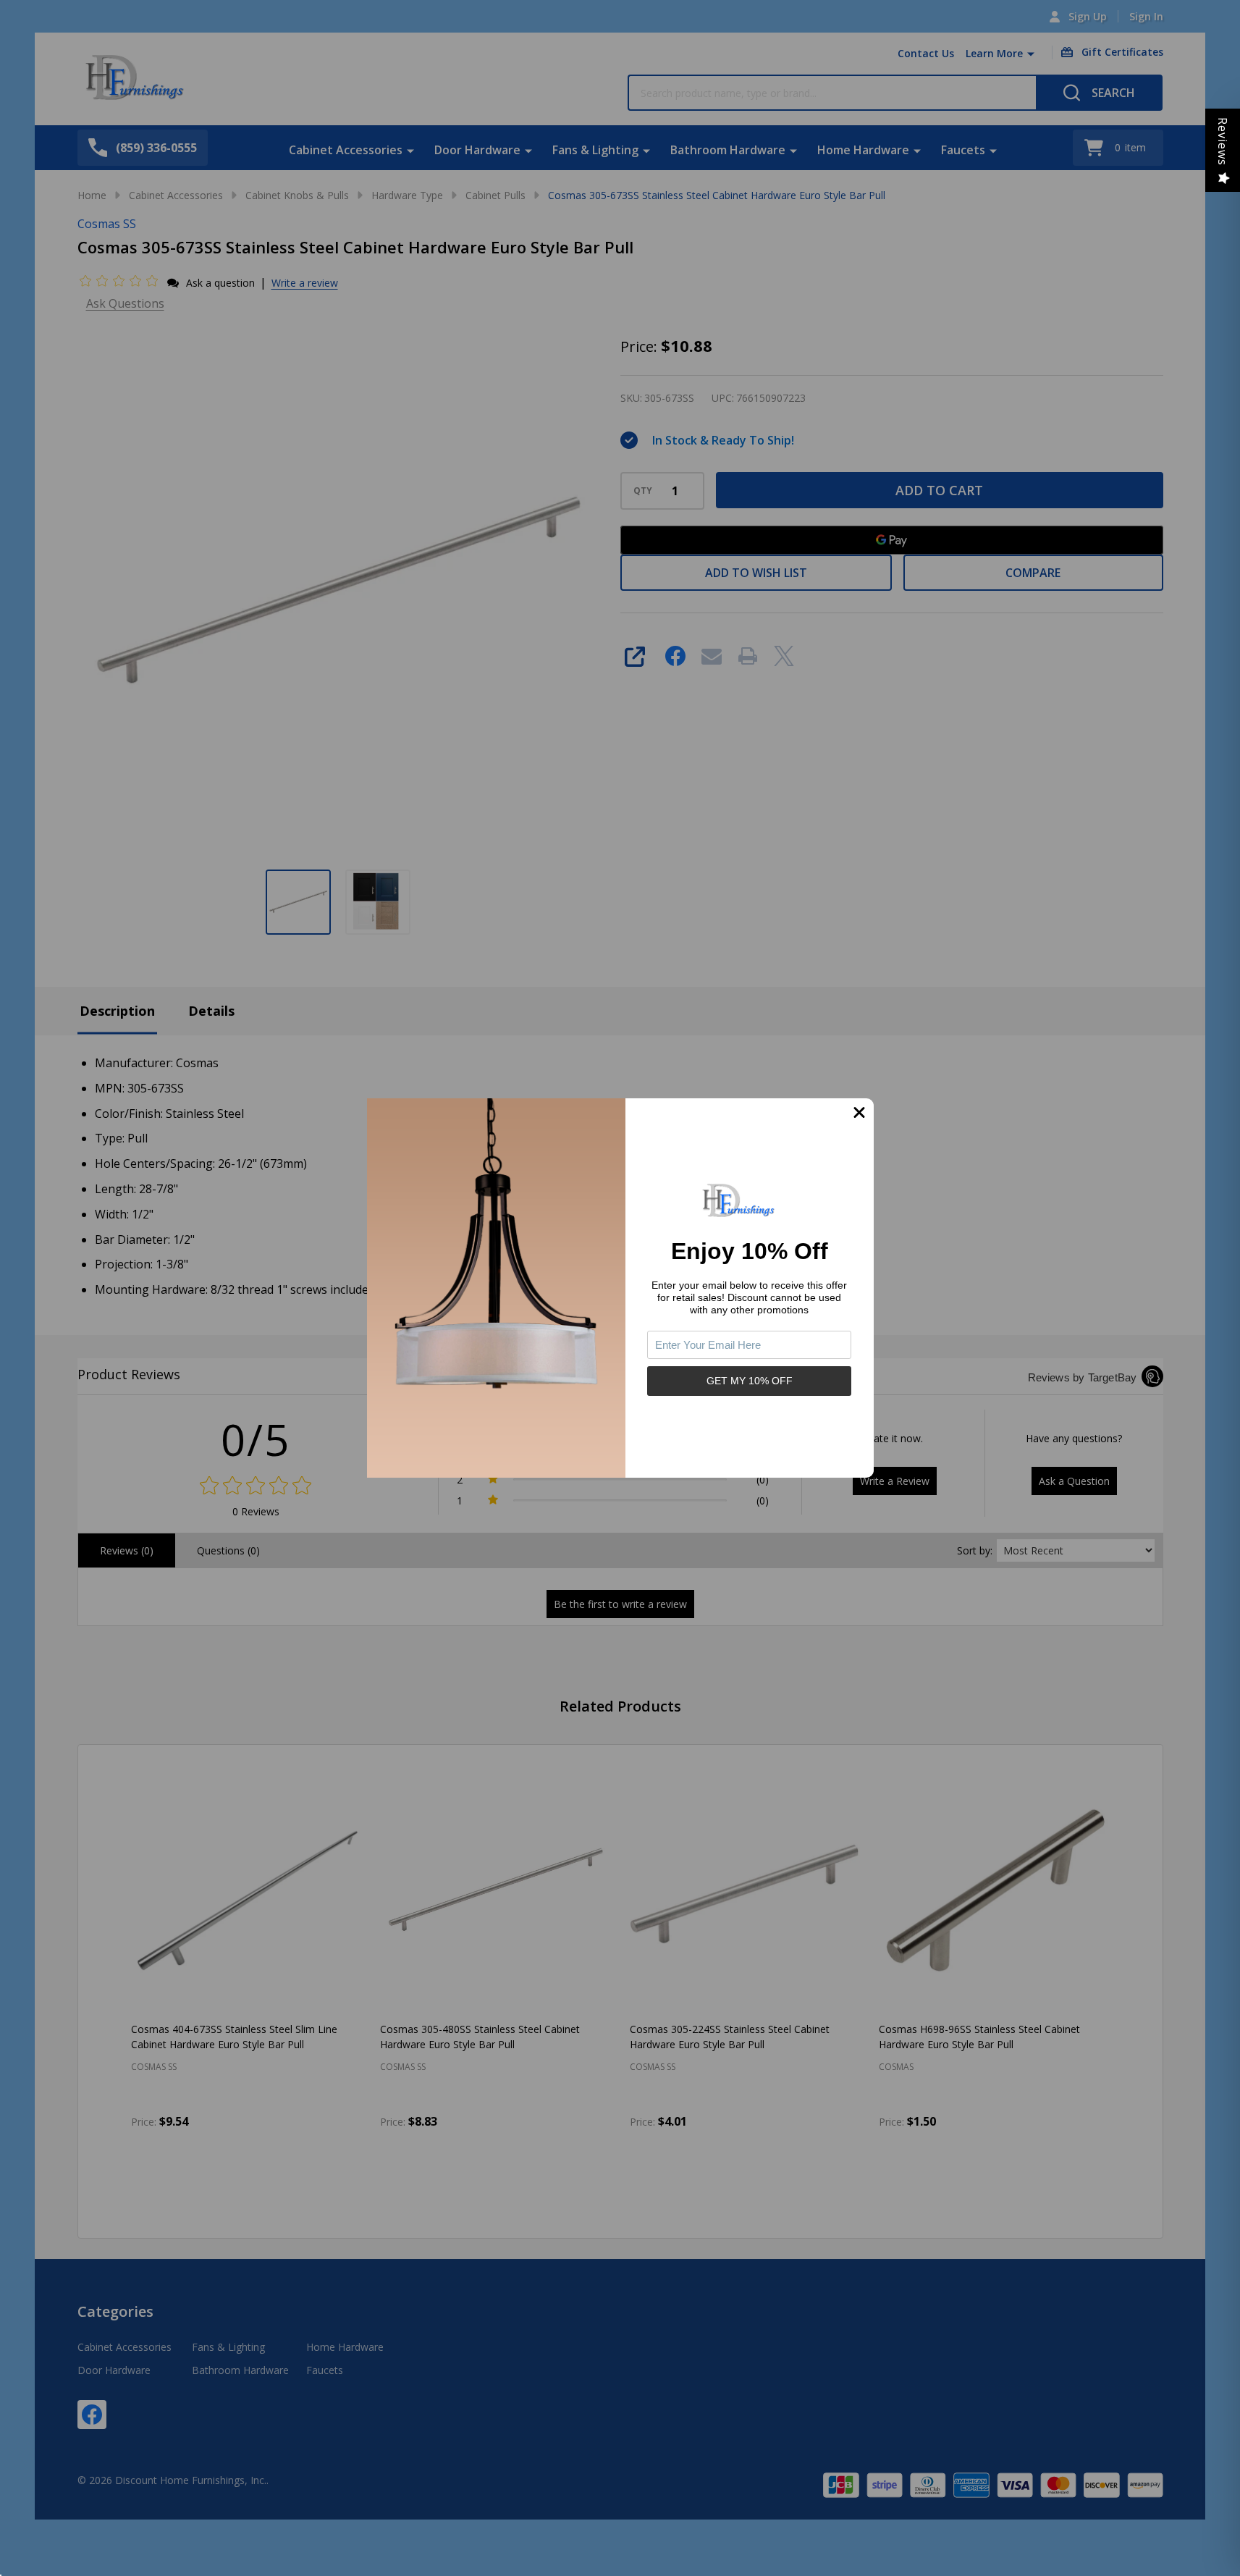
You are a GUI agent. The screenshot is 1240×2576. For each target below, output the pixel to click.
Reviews (1223, 142)
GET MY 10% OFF (750, 1381)
